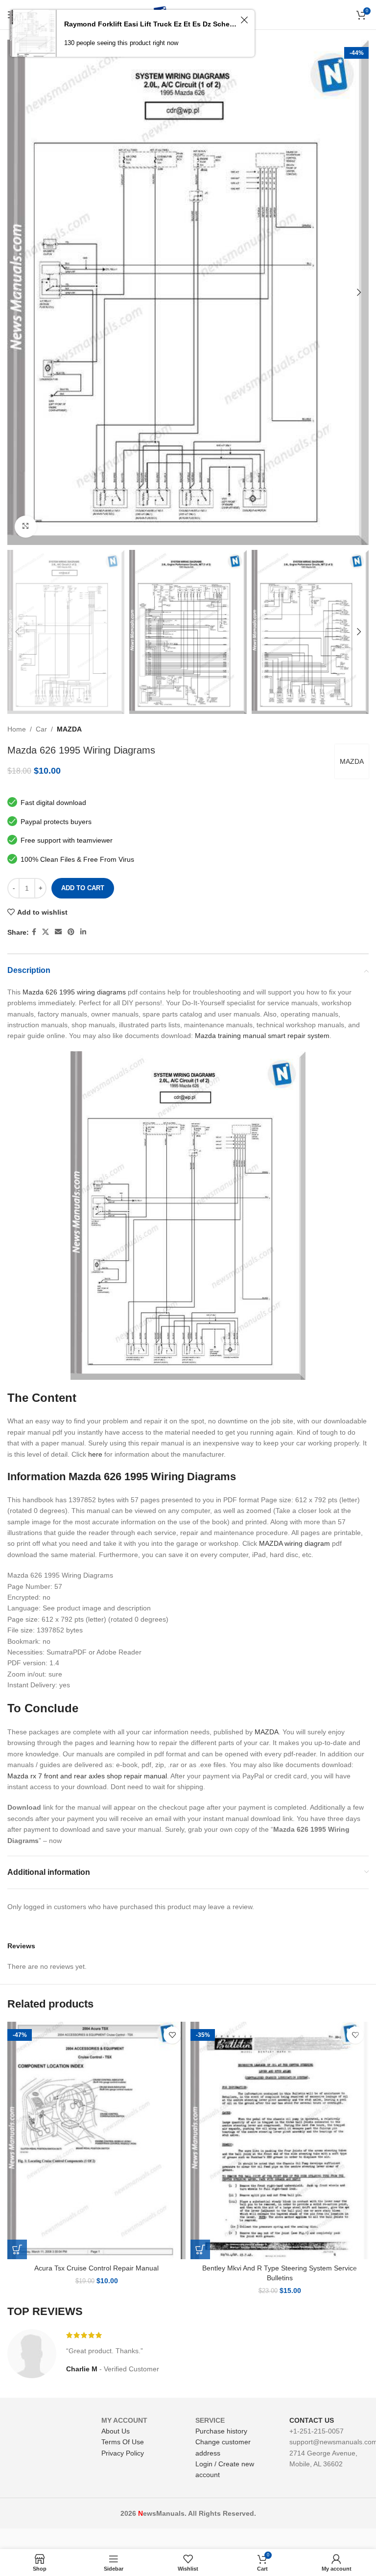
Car (41, 729)
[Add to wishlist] (172, 2035)
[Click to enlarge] (26, 527)
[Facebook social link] (34, 932)
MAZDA (69, 729)
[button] (17, 2249)
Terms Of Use (123, 2442)
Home (17, 729)
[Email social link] (58, 932)
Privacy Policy (123, 2453)
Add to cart (83, 888)
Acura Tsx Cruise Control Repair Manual (96, 2268)
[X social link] (46, 932)
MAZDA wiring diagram (294, 1543)
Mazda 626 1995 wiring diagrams (74, 992)
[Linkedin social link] (83, 932)
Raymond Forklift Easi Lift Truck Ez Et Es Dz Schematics (151, 24)
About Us (116, 2431)
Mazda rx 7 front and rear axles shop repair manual (87, 1776)
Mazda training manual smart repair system (262, 1036)
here (95, 1454)
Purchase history (221, 2431)
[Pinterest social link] (71, 932)
